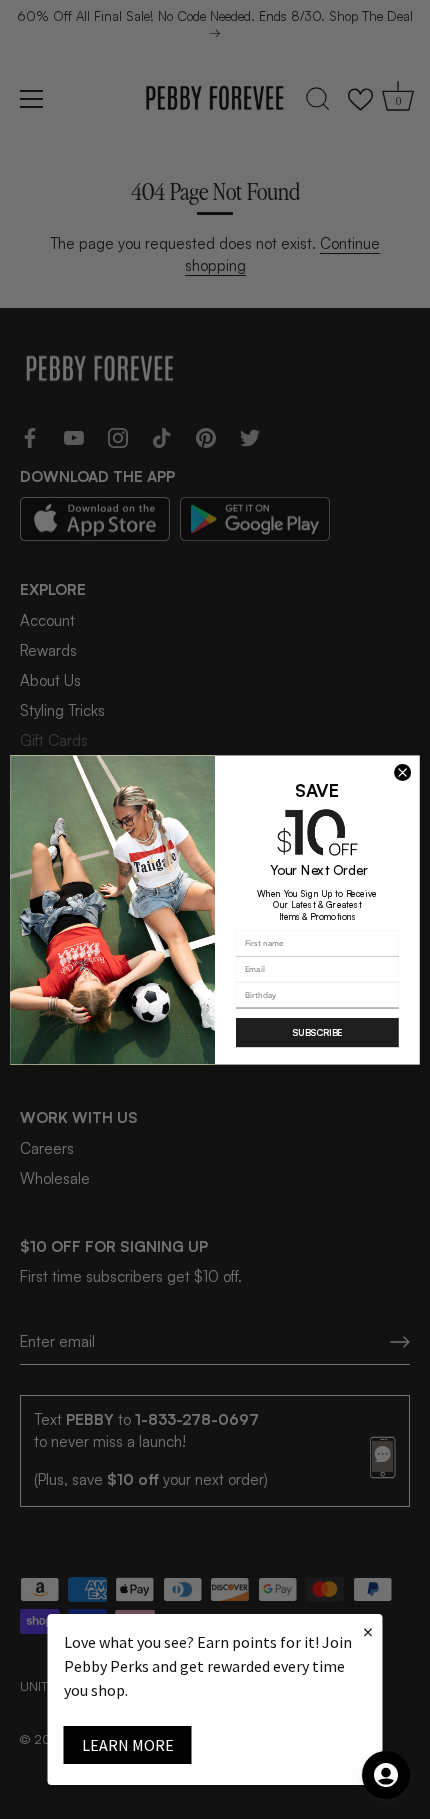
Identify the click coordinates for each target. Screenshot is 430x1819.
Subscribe (317, 1032)
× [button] (368, 1631)
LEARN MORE (128, 1745)
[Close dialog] (403, 772)
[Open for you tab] (386, 1775)
